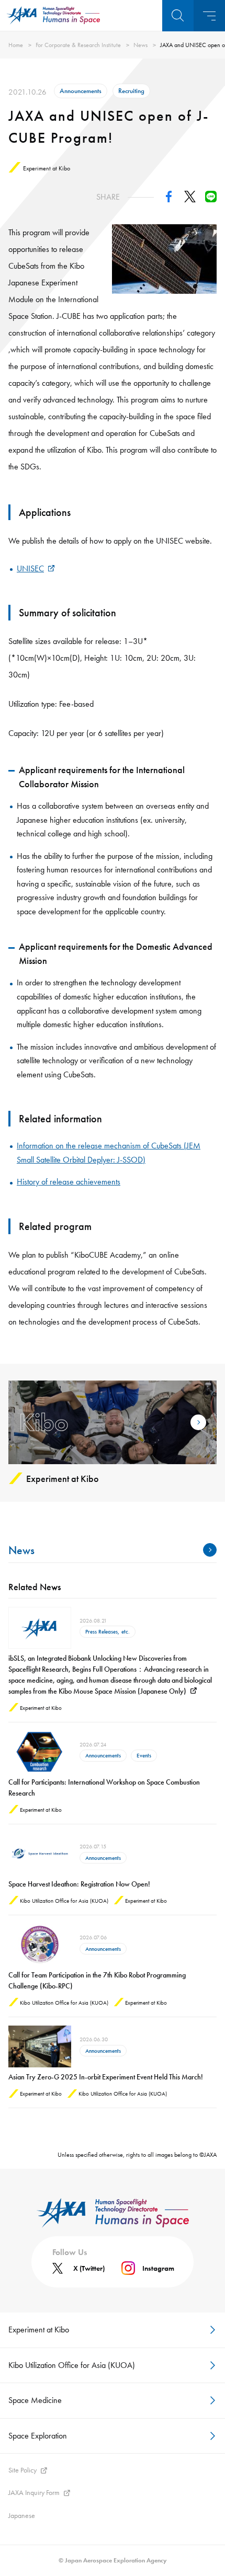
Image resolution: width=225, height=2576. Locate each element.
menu (209, 16)
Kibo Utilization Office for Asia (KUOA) (72, 2365)
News (140, 45)
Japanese (22, 2515)
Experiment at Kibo (39, 2330)
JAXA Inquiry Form (34, 2492)
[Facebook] (169, 199)
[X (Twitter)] (190, 199)
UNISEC (30, 568)
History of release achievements (69, 1182)
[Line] (211, 199)
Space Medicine (35, 2400)
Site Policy (22, 2470)
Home (16, 45)
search (178, 16)
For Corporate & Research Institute (78, 45)
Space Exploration (38, 2436)
